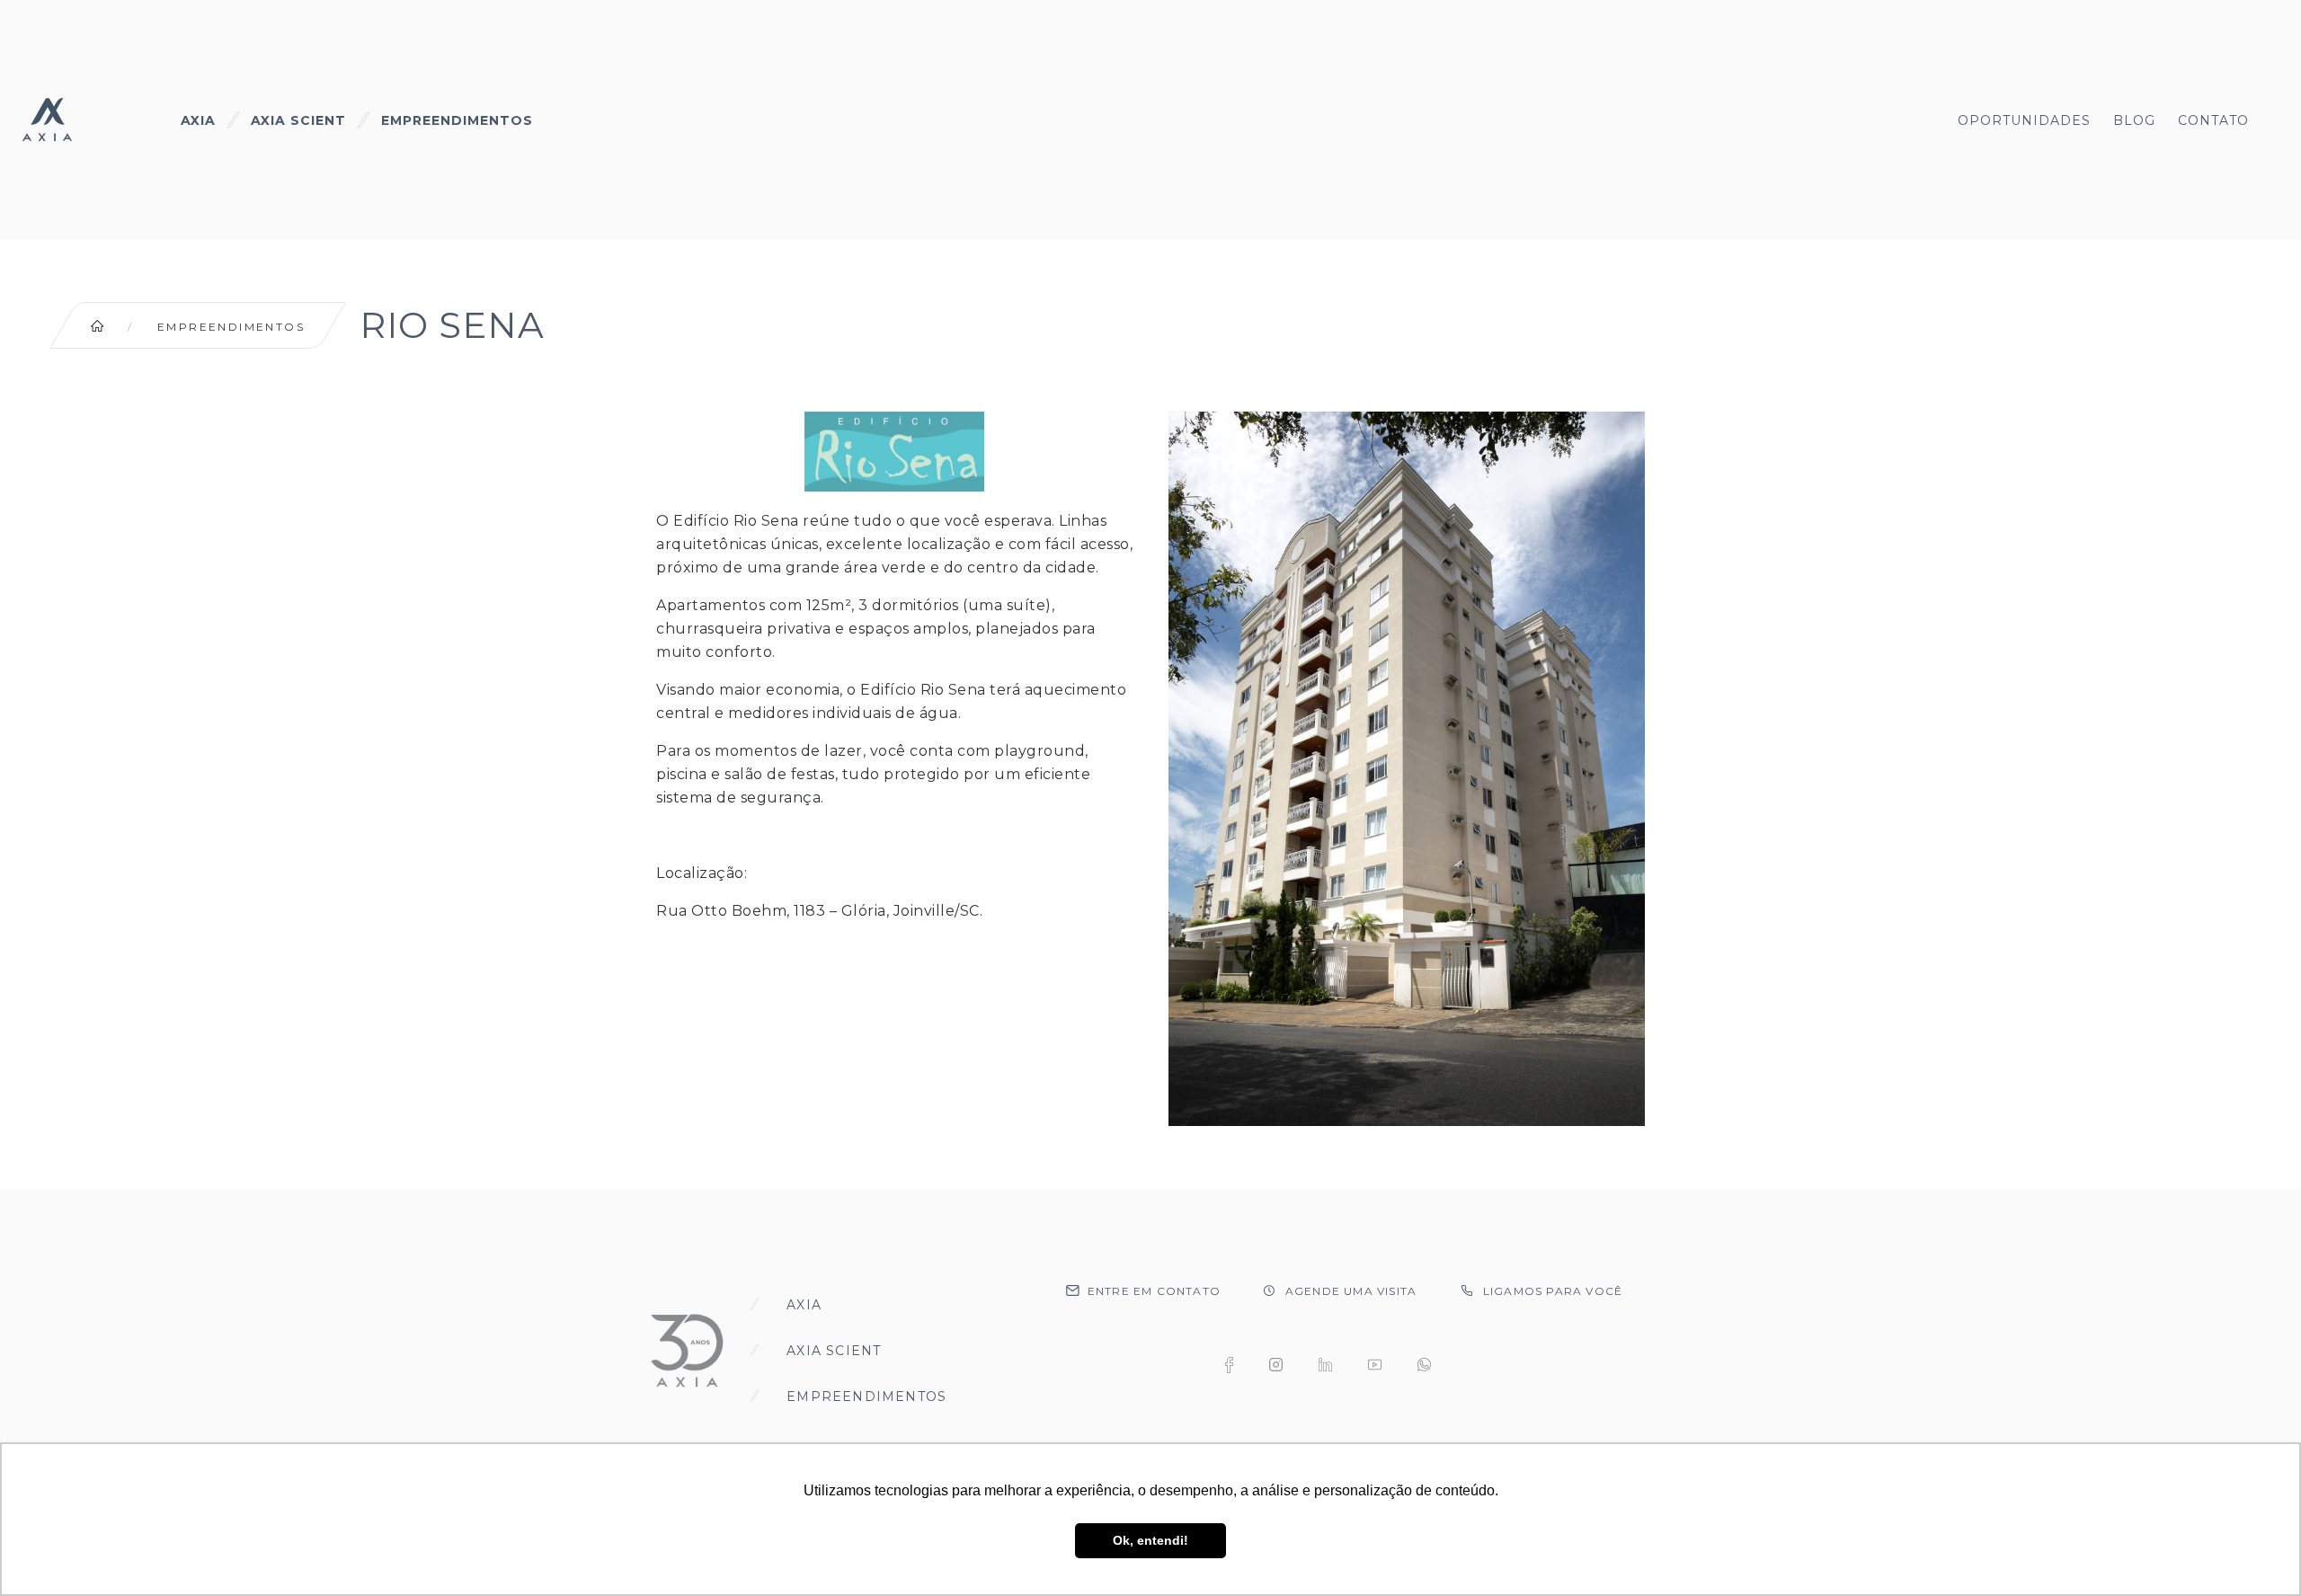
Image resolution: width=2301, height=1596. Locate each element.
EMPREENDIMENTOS (457, 120)
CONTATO (2213, 120)
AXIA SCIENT (298, 120)
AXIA (198, 120)
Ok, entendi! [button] (1150, 1540)
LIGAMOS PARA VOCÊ (1553, 1291)
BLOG (2134, 120)
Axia (804, 1305)
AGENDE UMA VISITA (1351, 1291)
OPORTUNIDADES (2024, 120)
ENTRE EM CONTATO (1154, 1291)
